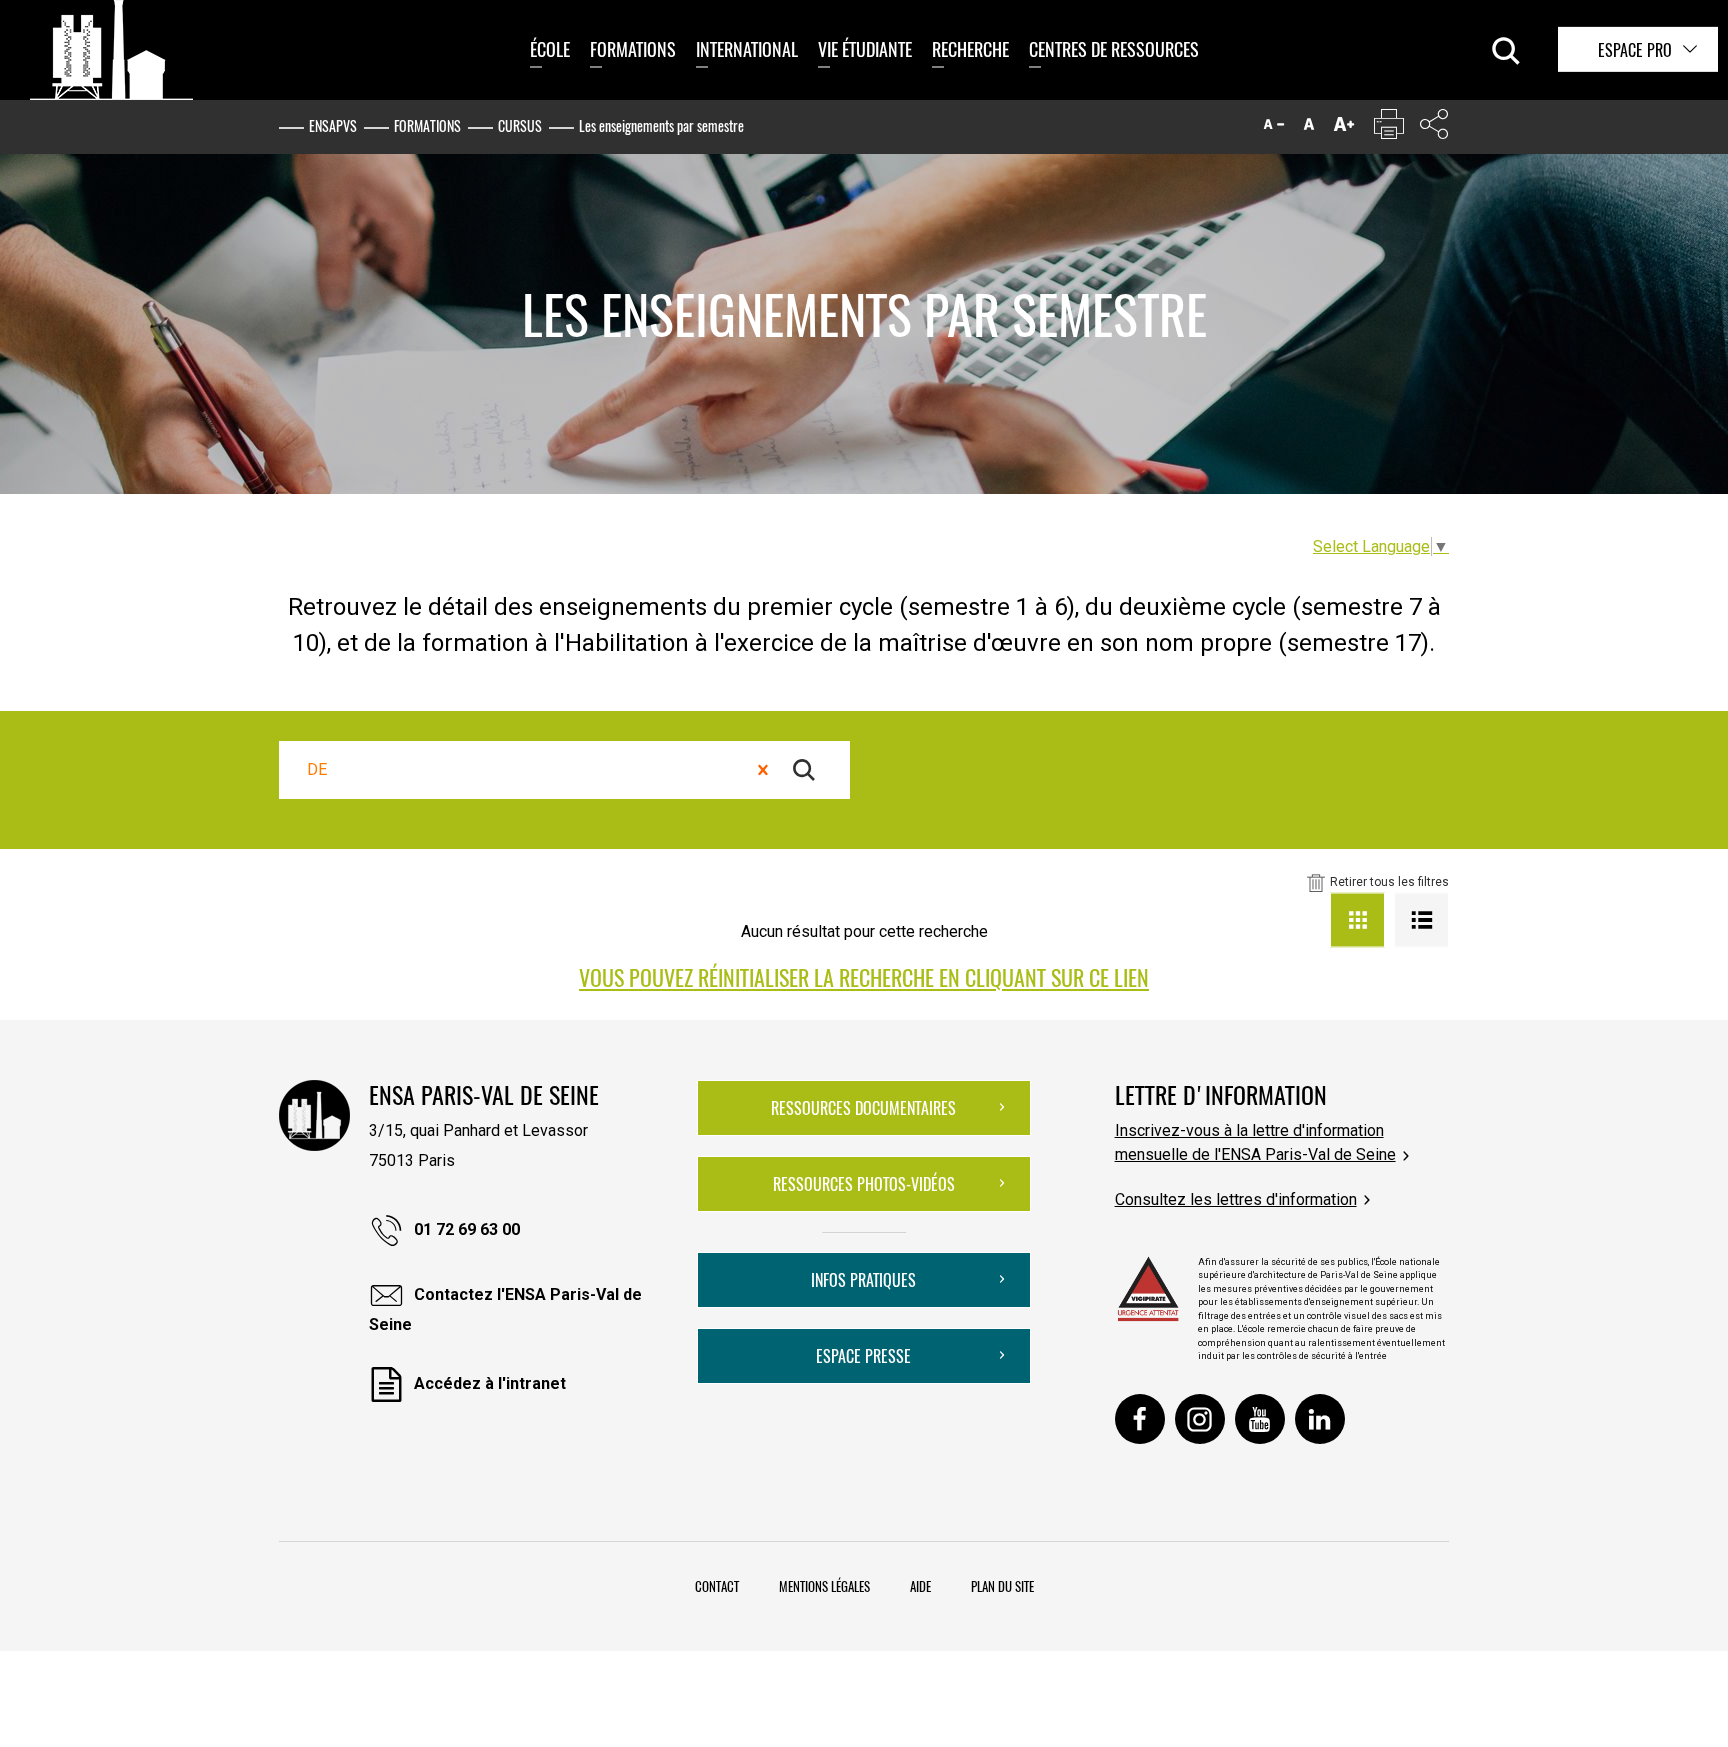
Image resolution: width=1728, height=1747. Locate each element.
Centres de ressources (1114, 49)
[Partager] (1434, 128)
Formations (633, 49)
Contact (717, 1586)
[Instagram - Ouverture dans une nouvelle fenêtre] (1200, 1419)
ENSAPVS (333, 125)
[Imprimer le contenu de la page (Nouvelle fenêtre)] (1389, 128)
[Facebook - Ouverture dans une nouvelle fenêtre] (1140, 1419)
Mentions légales (824, 1586)
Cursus (520, 125)
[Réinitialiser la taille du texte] (1309, 128)
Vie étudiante (865, 49)
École (550, 49)
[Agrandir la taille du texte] (1344, 128)
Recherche (970, 49)
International (747, 49)
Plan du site (1002, 1586)
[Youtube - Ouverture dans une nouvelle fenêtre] (1260, 1419)
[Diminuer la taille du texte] (1274, 128)
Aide (920, 1586)
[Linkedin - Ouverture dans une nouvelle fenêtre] (1320, 1419)
